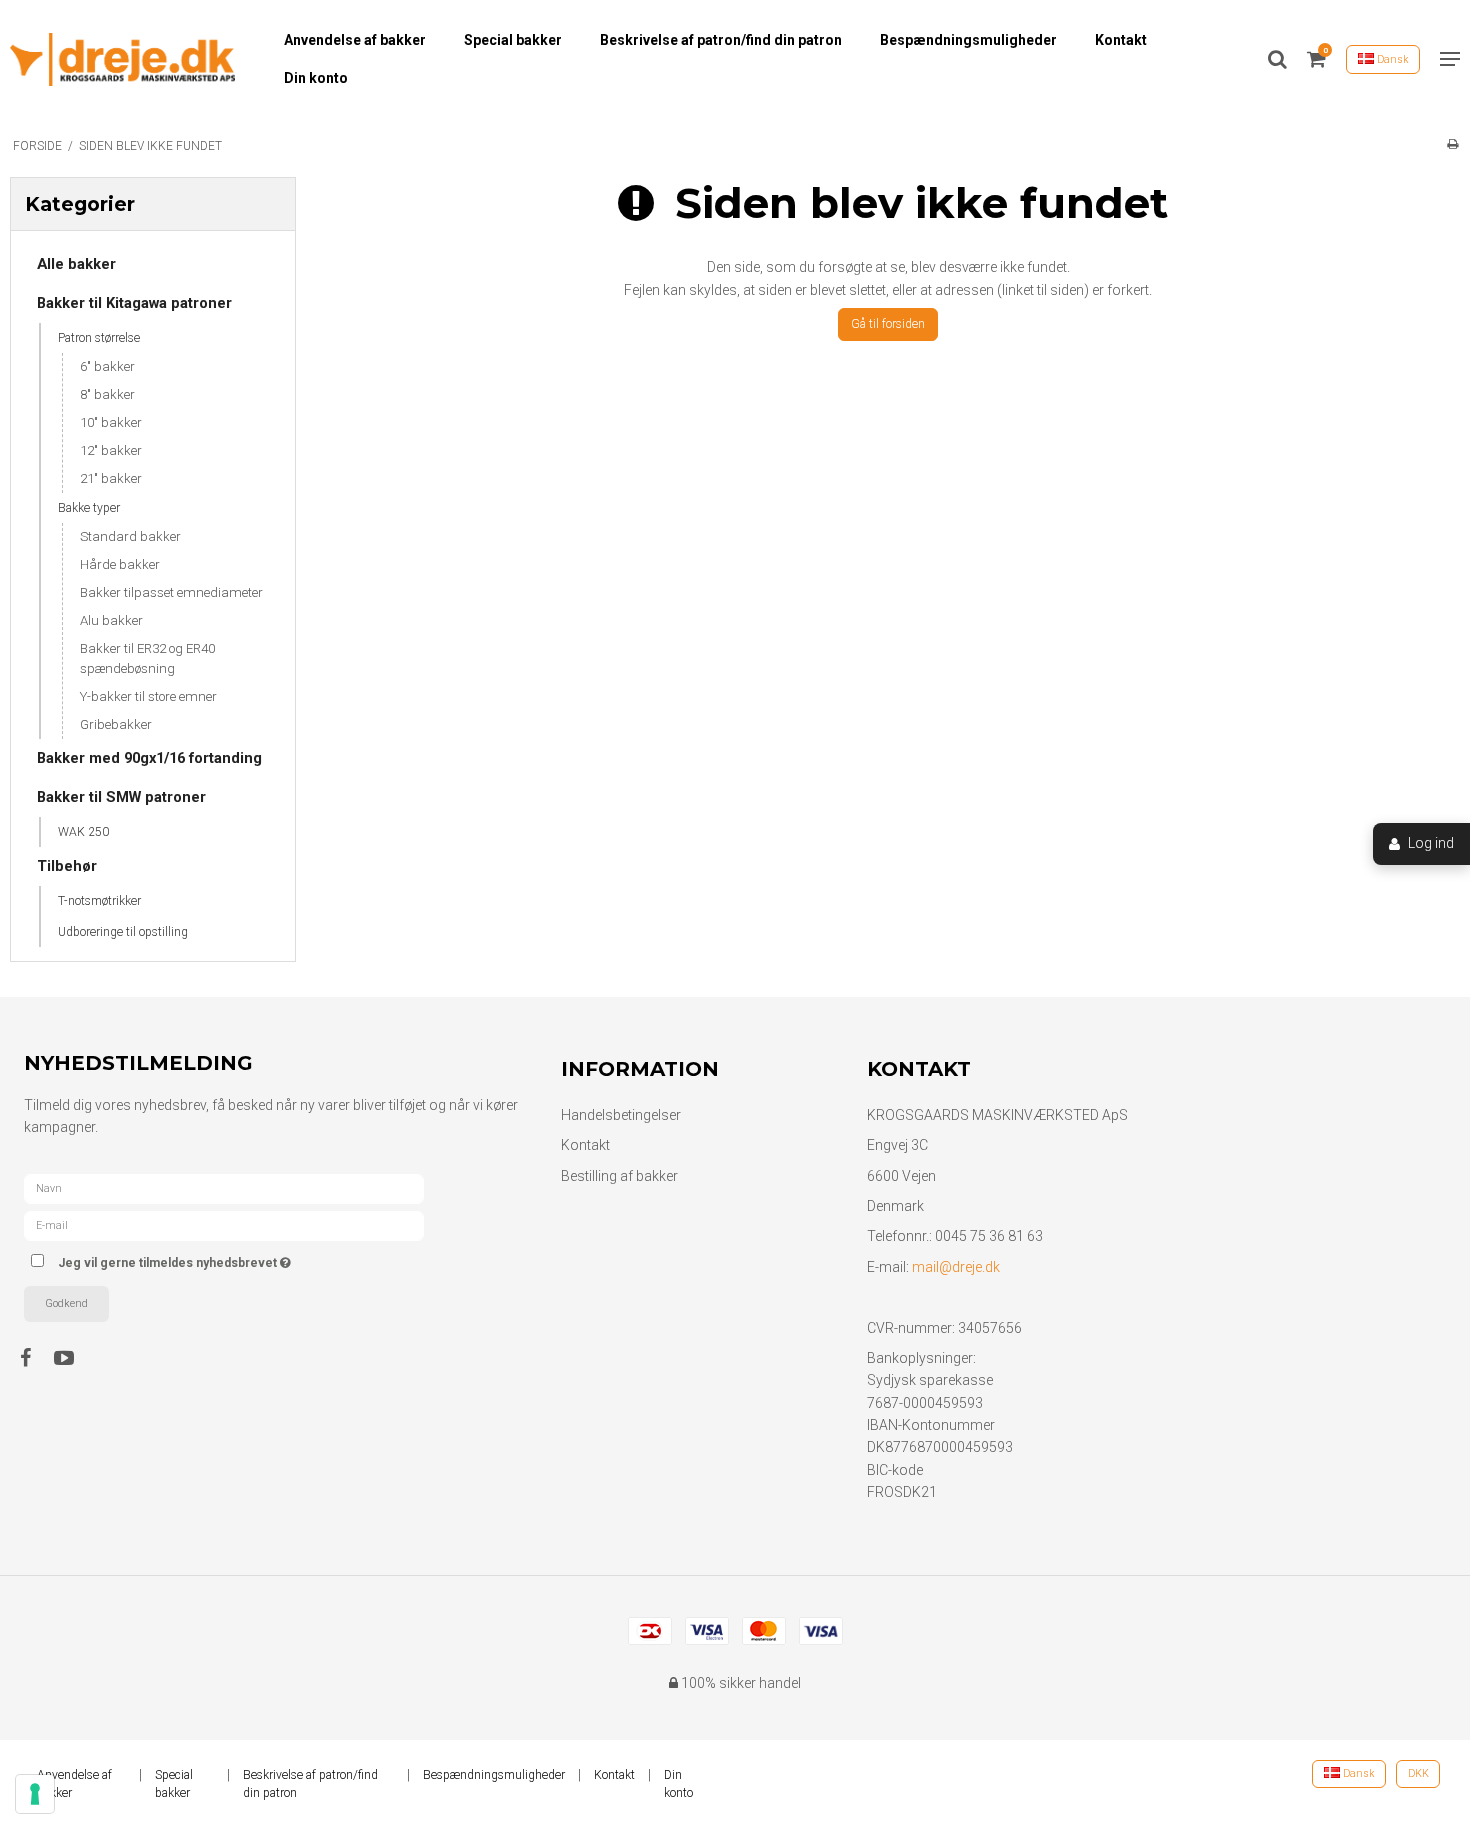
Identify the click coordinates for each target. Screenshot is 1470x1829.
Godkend (66, 1303)
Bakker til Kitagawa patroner (134, 303)
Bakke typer (89, 508)
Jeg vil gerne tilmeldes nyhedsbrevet (249, 1259)
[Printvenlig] (1452, 144)
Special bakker (513, 40)
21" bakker (111, 478)
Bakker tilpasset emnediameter (171, 592)
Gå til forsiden (888, 324)
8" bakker (107, 394)
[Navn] (224, 1187)
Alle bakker (76, 264)
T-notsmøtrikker (99, 901)
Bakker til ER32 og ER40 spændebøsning (147, 658)
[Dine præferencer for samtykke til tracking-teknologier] (35, 1794)
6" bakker (107, 366)
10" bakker (111, 422)
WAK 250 (83, 832)
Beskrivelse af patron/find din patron (721, 40)
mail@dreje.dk (956, 1267)
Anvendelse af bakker (355, 40)
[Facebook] (35, 1358)
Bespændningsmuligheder (968, 40)
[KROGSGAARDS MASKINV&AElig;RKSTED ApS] (122, 59)
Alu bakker (111, 620)
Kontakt (1121, 40)
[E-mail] (224, 1224)
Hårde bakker (120, 564)
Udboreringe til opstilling (123, 932)
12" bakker (111, 450)
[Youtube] (74, 1358)
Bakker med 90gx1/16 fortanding (149, 758)
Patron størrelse (99, 338)
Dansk (1391, 59)
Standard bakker (130, 536)
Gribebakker (116, 724)
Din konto (316, 78)
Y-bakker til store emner (148, 696)
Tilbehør (67, 866)
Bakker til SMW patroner (121, 797)
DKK (1418, 1773)
